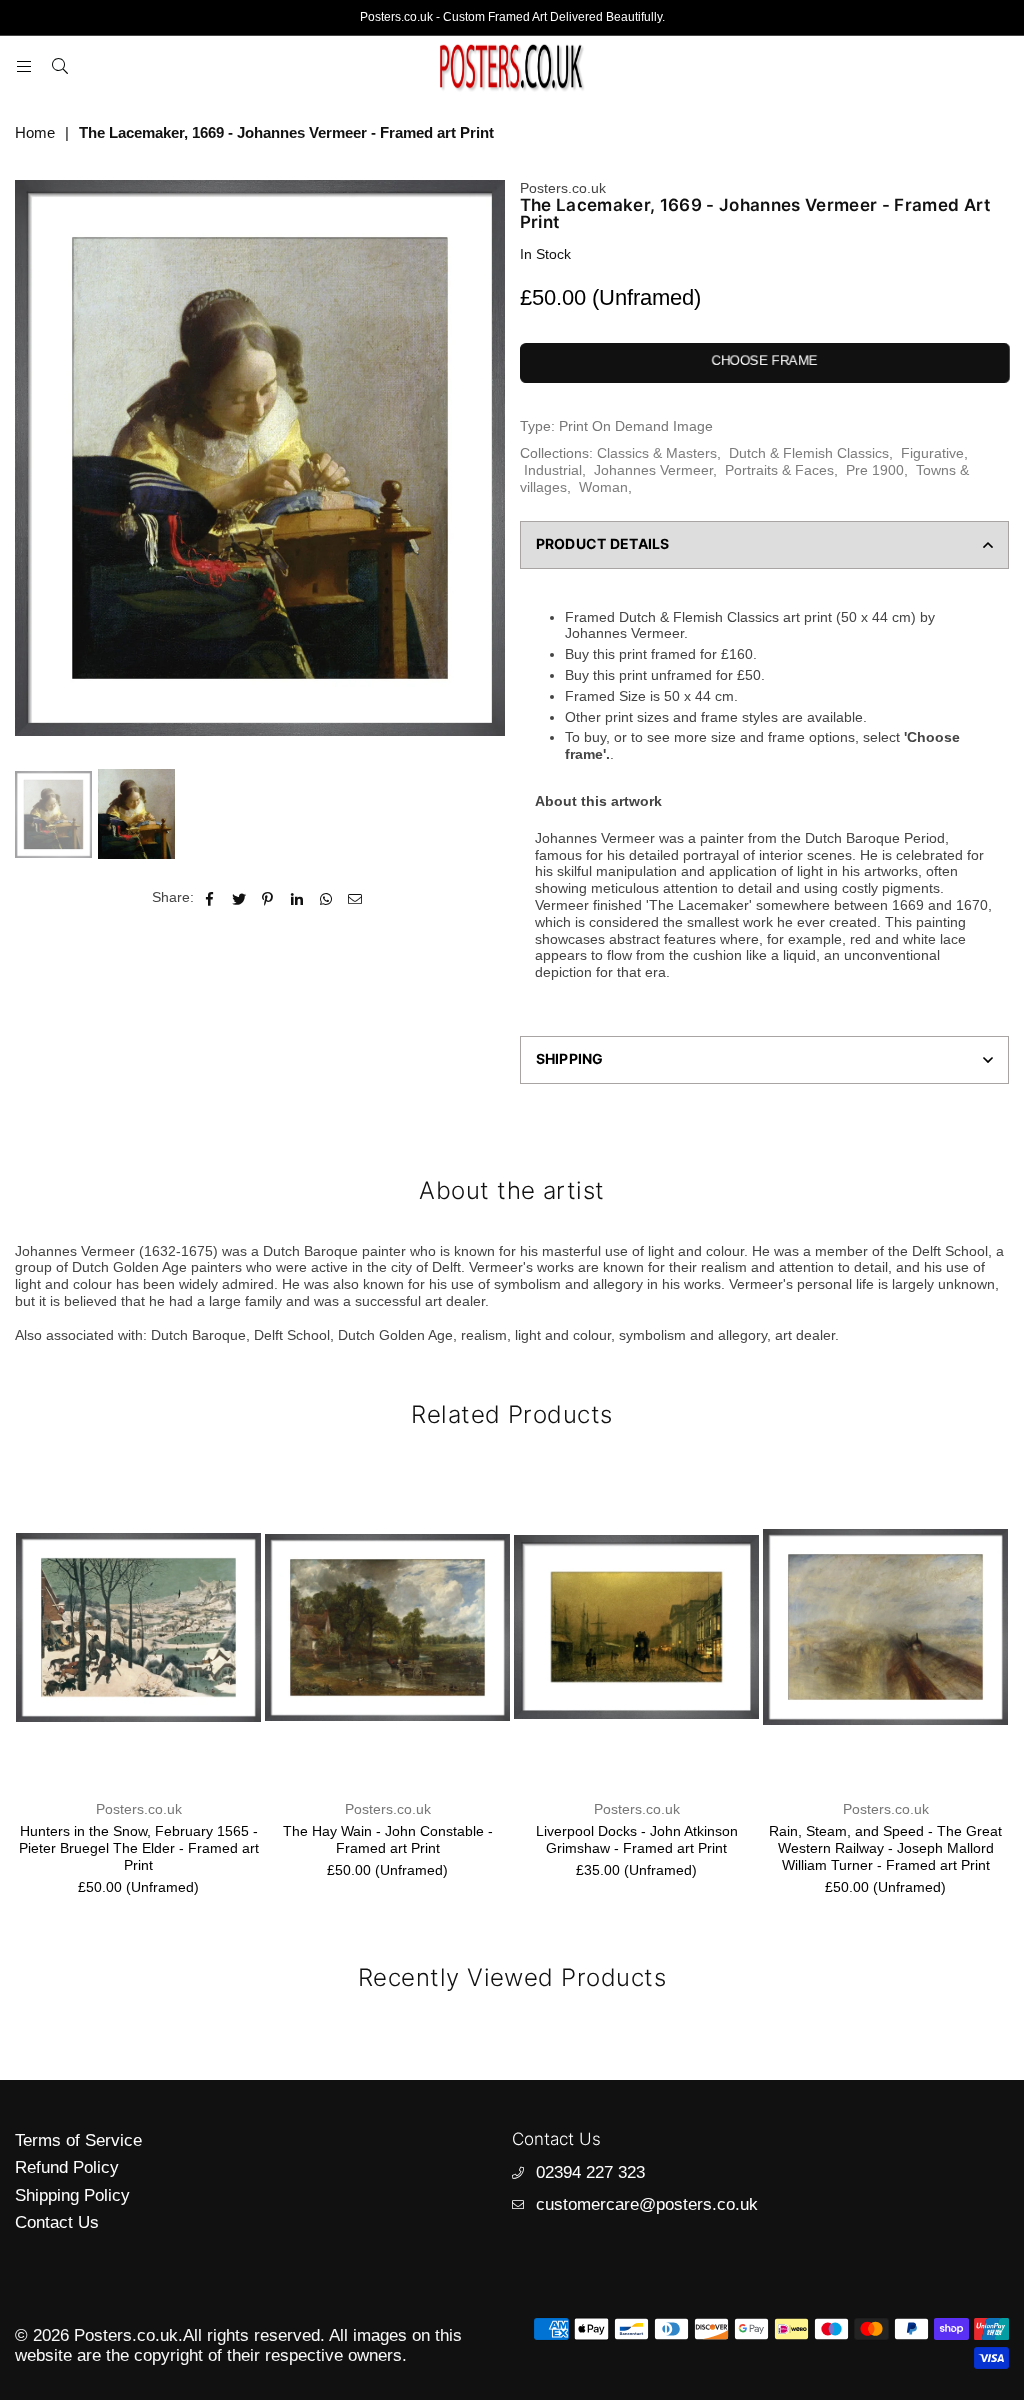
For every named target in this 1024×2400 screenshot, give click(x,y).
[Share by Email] (355, 897)
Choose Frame (764, 360)
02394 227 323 (590, 2172)
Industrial (553, 470)
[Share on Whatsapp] (326, 897)
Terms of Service (78, 2140)
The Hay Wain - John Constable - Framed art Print (388, 1839)
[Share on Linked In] (297, 897)
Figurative (932, 453)
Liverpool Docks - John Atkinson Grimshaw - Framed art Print (637, 1839)
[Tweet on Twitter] (239, 897)
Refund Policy (67, 2167)
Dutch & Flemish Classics (809, 453)
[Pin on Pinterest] (268, 897)
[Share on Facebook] (210, 897)
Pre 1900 (875, 470)
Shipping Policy (72, 2195)
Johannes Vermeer (653, 470)
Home (35, 132)
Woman (603, 487)
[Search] (60, 66)
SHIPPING (570, 1058)
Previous (32, 469)
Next (487, 469)
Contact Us (57, 2222)
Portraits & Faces (779, 470)
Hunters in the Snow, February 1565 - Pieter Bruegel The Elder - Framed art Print (139, 1848)
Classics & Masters (657, 453)
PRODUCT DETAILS (603, 543)
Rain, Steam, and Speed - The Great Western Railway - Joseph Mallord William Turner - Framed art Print (885, 1848)
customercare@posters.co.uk (647, 2204)
